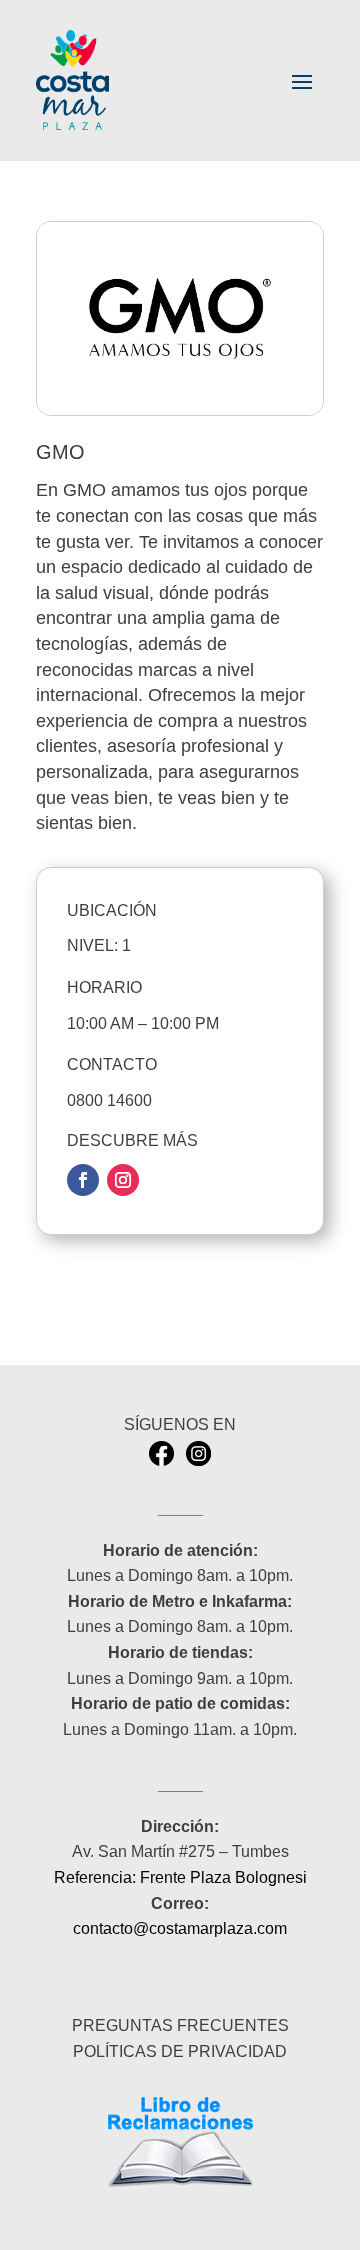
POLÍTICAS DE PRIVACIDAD (180, 2051)
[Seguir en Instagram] (123, 1180)
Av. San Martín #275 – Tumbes (180, 1851)
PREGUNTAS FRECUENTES (180, 2025)
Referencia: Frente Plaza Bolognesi (180, 1877)
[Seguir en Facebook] (83, 1180)
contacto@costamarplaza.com (180, 1928)
